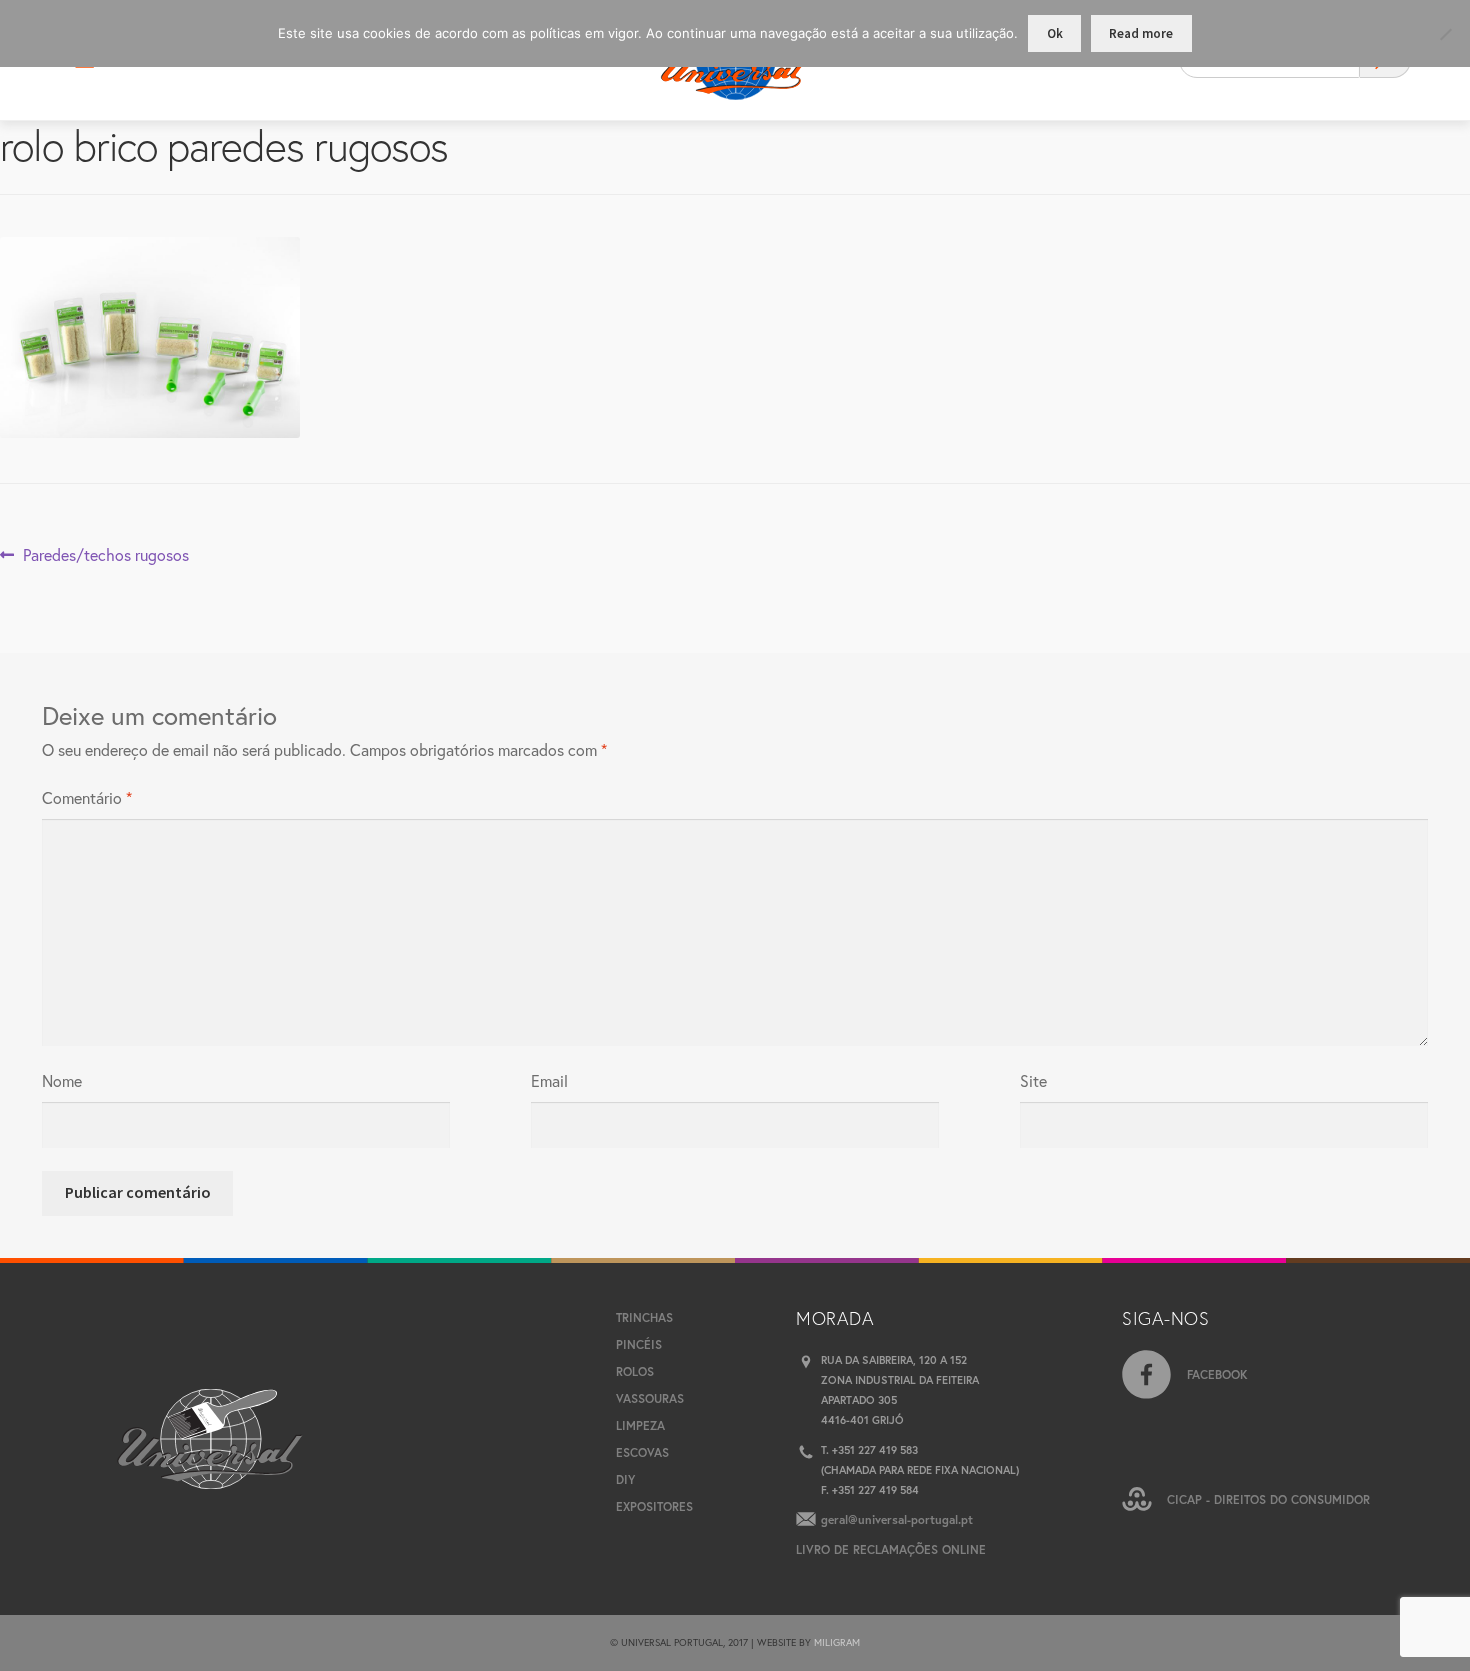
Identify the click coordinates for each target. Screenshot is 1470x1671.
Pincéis (639, 1344)
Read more (1141, 33)
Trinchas (644, 1317)
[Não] (1445, 34)
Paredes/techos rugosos (105, 556)
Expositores (654, 1506)
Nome (62, 1080)
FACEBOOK (1217, 1374)
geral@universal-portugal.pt (897, 1519)
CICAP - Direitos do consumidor (1268, 1499)
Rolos (635, 1371)
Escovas (642, 1452)
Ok (1055, 33)
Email (549, 1080)
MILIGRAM (837, 1642)
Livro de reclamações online (891, 1549)
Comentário (87, 797)
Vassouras (650, 1398)
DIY (625, 1479)
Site (1033, 1080)
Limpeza (640, 1425)
